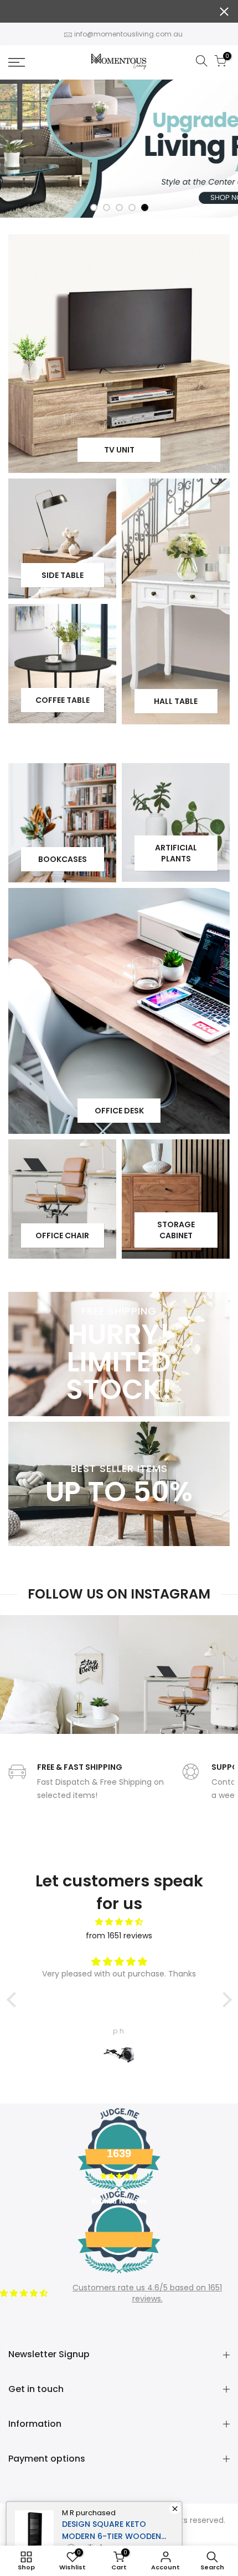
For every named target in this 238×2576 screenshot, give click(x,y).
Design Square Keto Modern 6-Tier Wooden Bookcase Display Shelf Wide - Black (112, 2530)
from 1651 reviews (119, 1936)
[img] (119, 1922)
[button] (14, 2000)
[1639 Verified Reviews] (119, 2275)
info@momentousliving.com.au (128, 34)
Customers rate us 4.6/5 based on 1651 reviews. (147, 2293)
